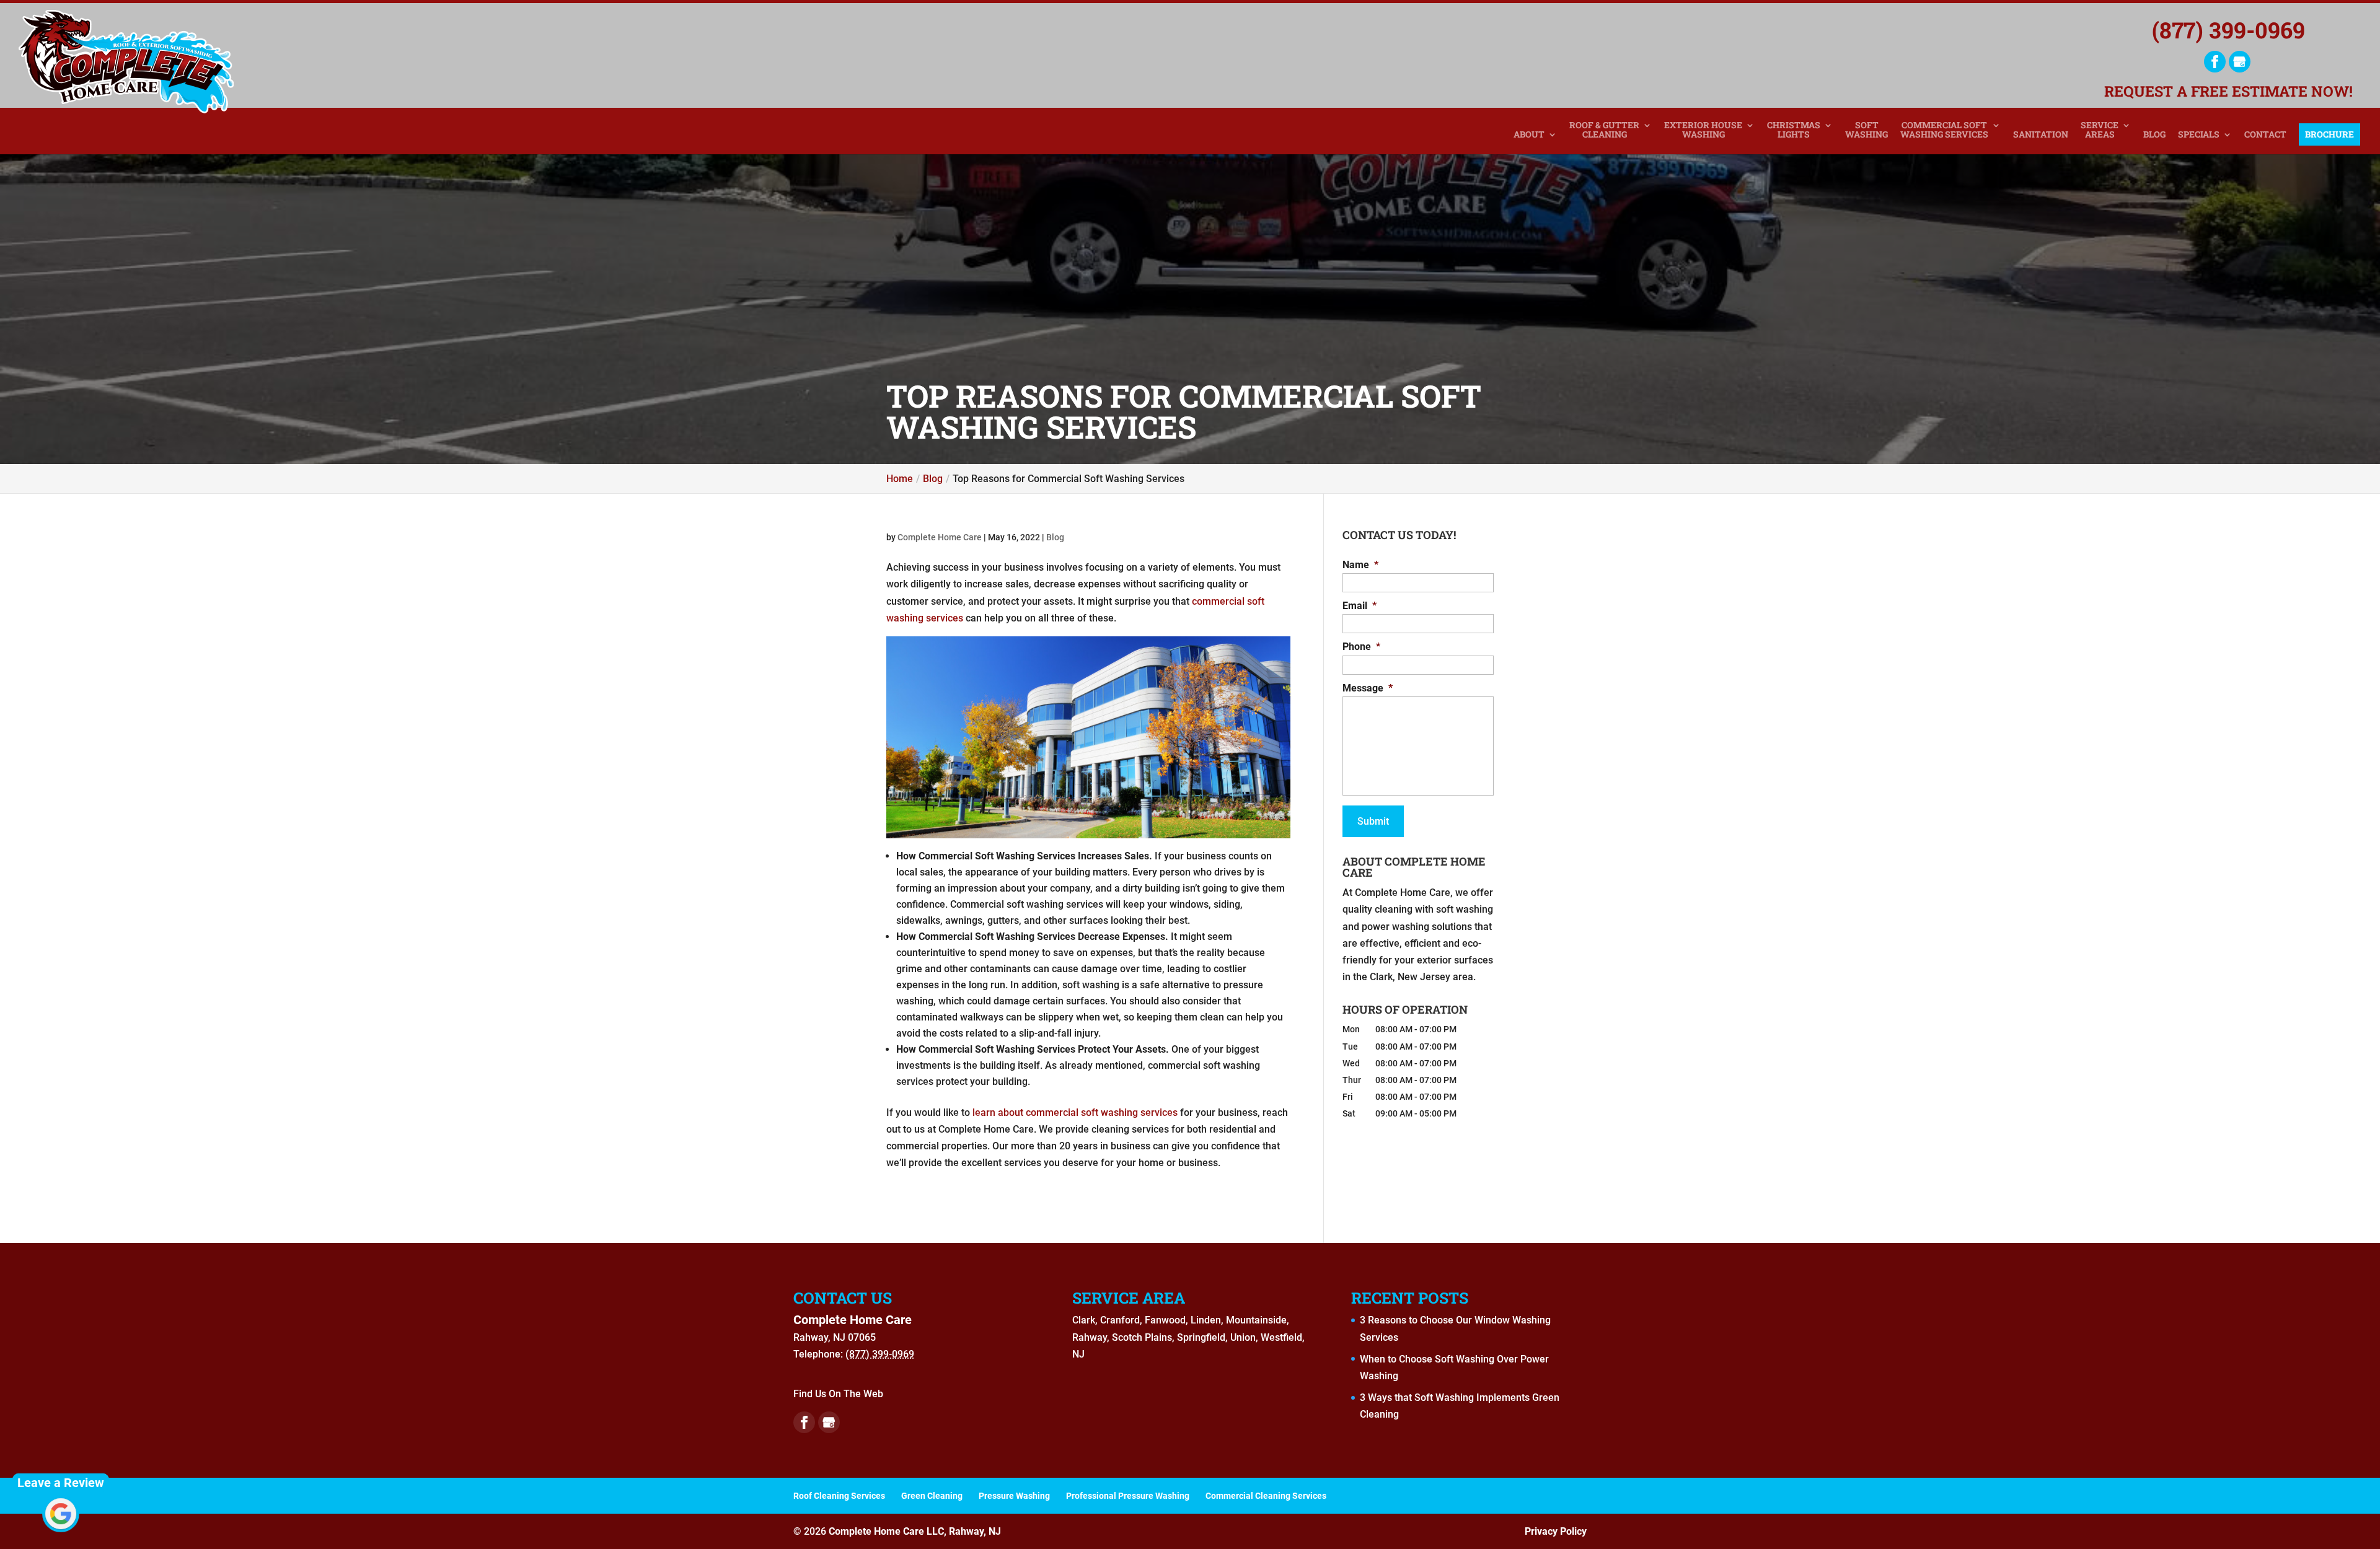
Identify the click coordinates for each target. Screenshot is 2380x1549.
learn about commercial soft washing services (1075, 1112)
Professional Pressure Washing (1128, 1496)
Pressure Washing (1014, 1496)
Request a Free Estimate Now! (2228, 90)
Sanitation (2041, 135)
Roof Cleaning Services (839, 1496)
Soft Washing (1867, 130)
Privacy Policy (1556, 1531)
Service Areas (2100, 130)
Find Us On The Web (838, 1394)
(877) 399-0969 (2228, 30)
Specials (2199, 135)
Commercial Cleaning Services (1266, 1496)
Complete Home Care (940, 537)
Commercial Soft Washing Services (1944, 130)
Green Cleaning (932, 1496)
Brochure (2329, 134)
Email (1360, 606)
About (1529, 135)
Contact (2265, 135)
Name (1360, 565)
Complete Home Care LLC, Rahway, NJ (915, 1531)
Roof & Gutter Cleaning (1604, 130)
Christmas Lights (1794, 130)
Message (1368, 688)
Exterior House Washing (1703, 130)
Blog (2154, 135)
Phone (1361, 647)
